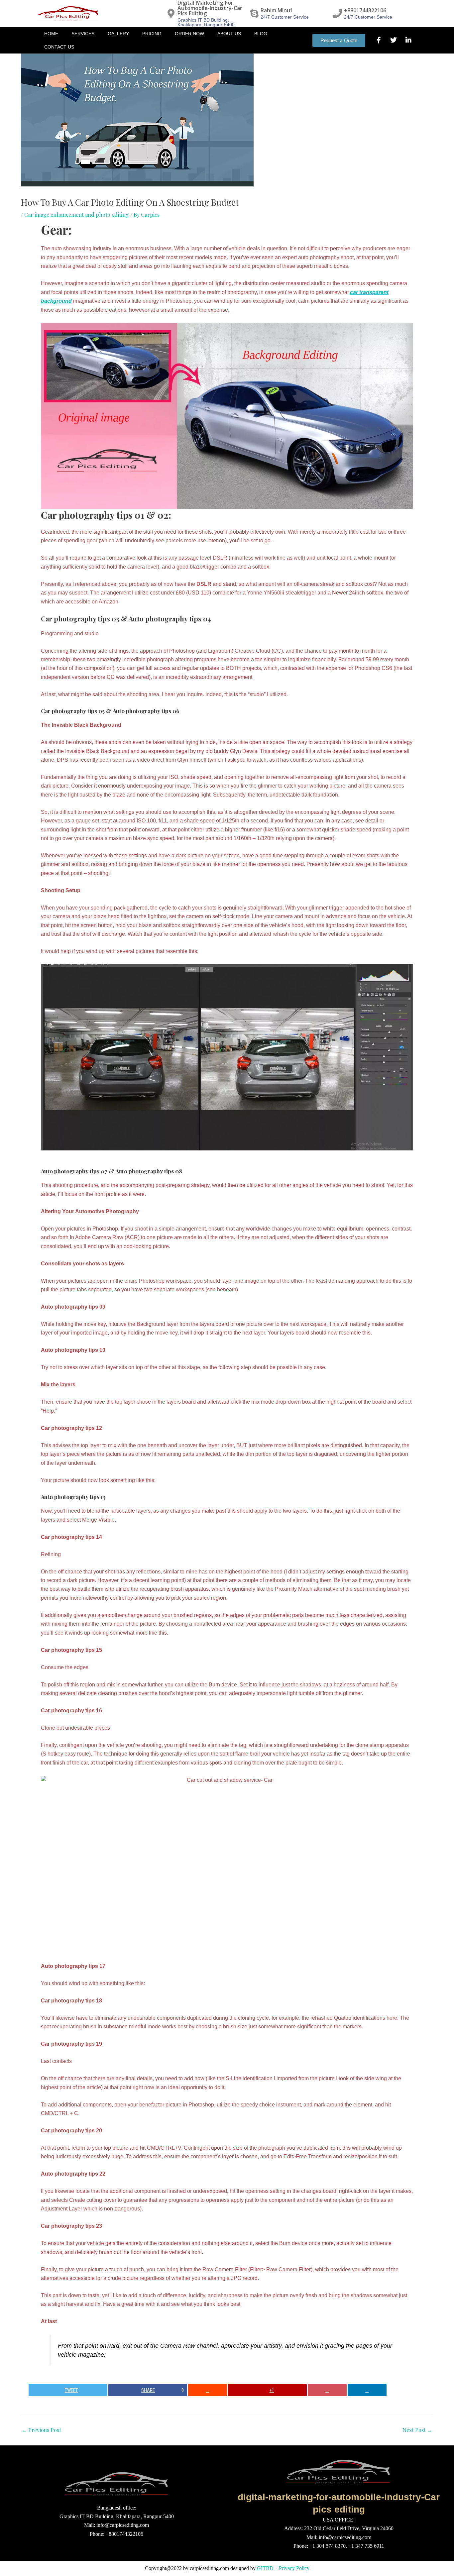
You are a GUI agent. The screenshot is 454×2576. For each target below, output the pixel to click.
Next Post (417, 2430)
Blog (261, 34)
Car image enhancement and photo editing (77, 215)
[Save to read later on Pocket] (327, 2390)
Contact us (59, 47)
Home (51, 34)
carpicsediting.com (209, 2568)
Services (83, 34)
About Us (229, 34)
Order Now (189, 34)
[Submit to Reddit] (208, 2390)
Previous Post (41, 2430)
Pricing (152, 34)
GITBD (265, 2568)
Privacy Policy (294, 2568)
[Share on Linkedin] (367, 2390)
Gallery (118, 34)
